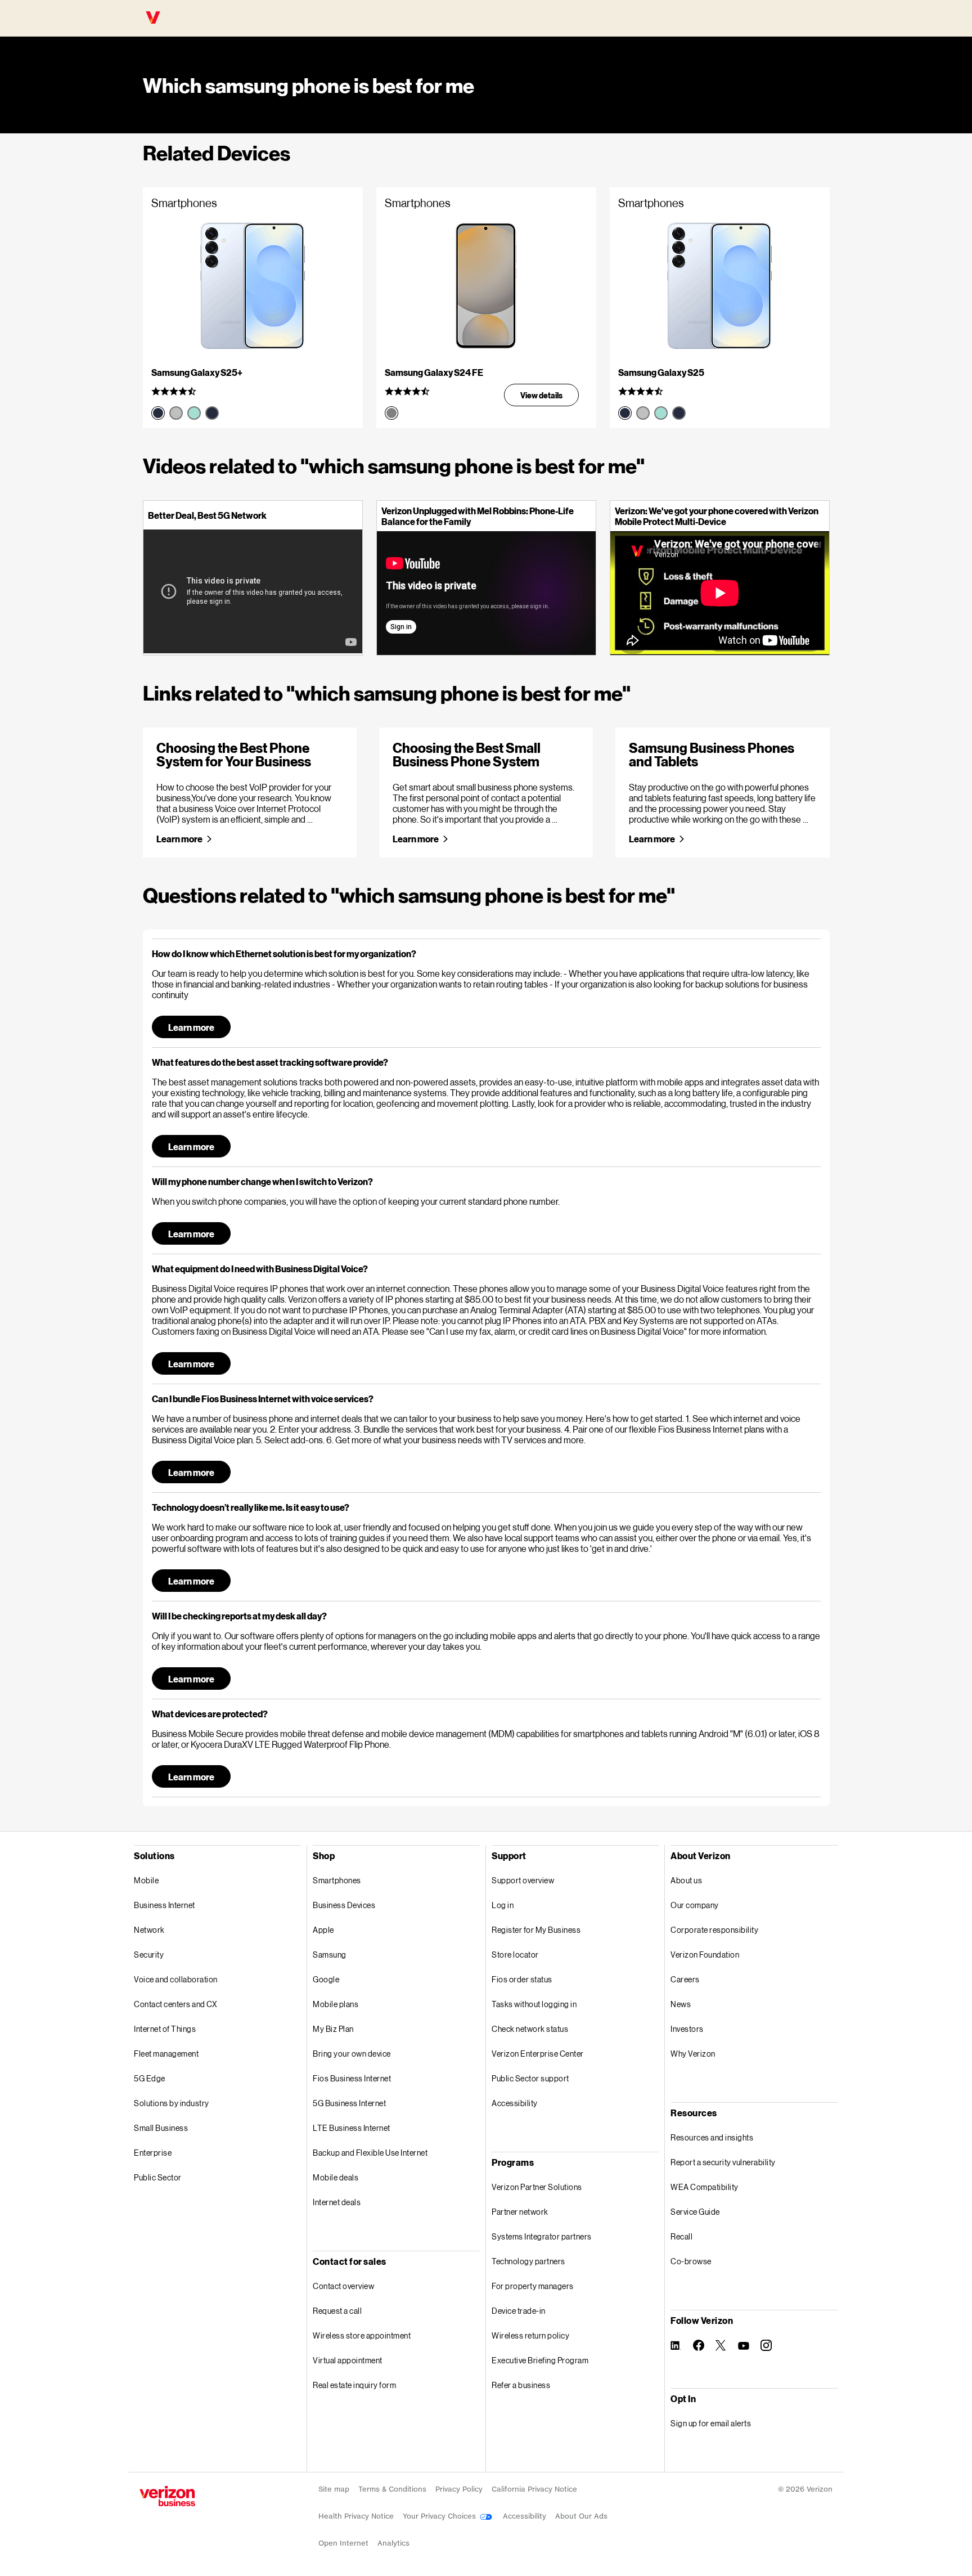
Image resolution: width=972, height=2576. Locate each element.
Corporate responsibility (714, 1930)
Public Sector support (530, 2078)
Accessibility (515, 2103)
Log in (503, 1905)
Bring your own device (352, 2054)
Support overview (523, 1880)
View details (541, 395)
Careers (685, 1979)
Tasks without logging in (534, 2004)
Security (149, 1955)
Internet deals (337, 2202)
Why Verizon (693, 2054)
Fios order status (522, 1979)
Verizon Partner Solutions (537, 2187)
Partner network (520, 2212)
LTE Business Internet (352, 2128)
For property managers (533, 2286)
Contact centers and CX (175, 2004)
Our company (695, 1905)
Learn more (179, 839)
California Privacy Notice (534, 2489)
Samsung (330, 1955)
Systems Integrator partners (542, 2236)
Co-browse (691, 2261)
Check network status (530, 2029)
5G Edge (150, 2078)
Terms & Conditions (392, 2489)
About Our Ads (581, 2516)
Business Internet (165, 1905)
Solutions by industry (172, 2103)
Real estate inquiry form (354, 2385)
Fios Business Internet (352, 2078)
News (681, 2004)
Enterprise (153, 2153)
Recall (681, 2236)
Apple (323, 1930)
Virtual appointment (348, 2360)
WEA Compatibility (705, 2187)
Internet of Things (165, 2029)
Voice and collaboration (176, 1979)
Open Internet (343, 2543)
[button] (486, 953)
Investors (687, 2029)
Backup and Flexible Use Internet (370, 2153)
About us (686, 1880)
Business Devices (344, 1905)
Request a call (337, 2311)
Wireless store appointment (362, 2335)
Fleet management (166, 2054)
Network (149, 1930)
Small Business (161, 2128)
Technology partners (528, 2261)
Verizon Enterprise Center (538, 2054)
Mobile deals (336, 2177)
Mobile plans (336, 2004)
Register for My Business (536, 1930)
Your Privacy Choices (440, 2516)
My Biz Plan (333, 2029)
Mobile (146, 1880)
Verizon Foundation (705, 1955)
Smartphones (337, 1880)
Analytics (393, 2543)
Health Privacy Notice (356, 2516)
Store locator (515, 1955)
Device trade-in (519, 2311)
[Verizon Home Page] (167, 2496)
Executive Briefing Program (540, 2360)
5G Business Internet (349, 2103)
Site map (334, 2489)
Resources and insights (712, 2137)
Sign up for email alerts (711, 2423)
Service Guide (695, 2212)
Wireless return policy (530, 2335)
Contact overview (343, 2286)
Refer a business (521, 2385)
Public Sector (158, 2177)
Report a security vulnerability (723, 2162)
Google (326, 1979)
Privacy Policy (459, 2489)
